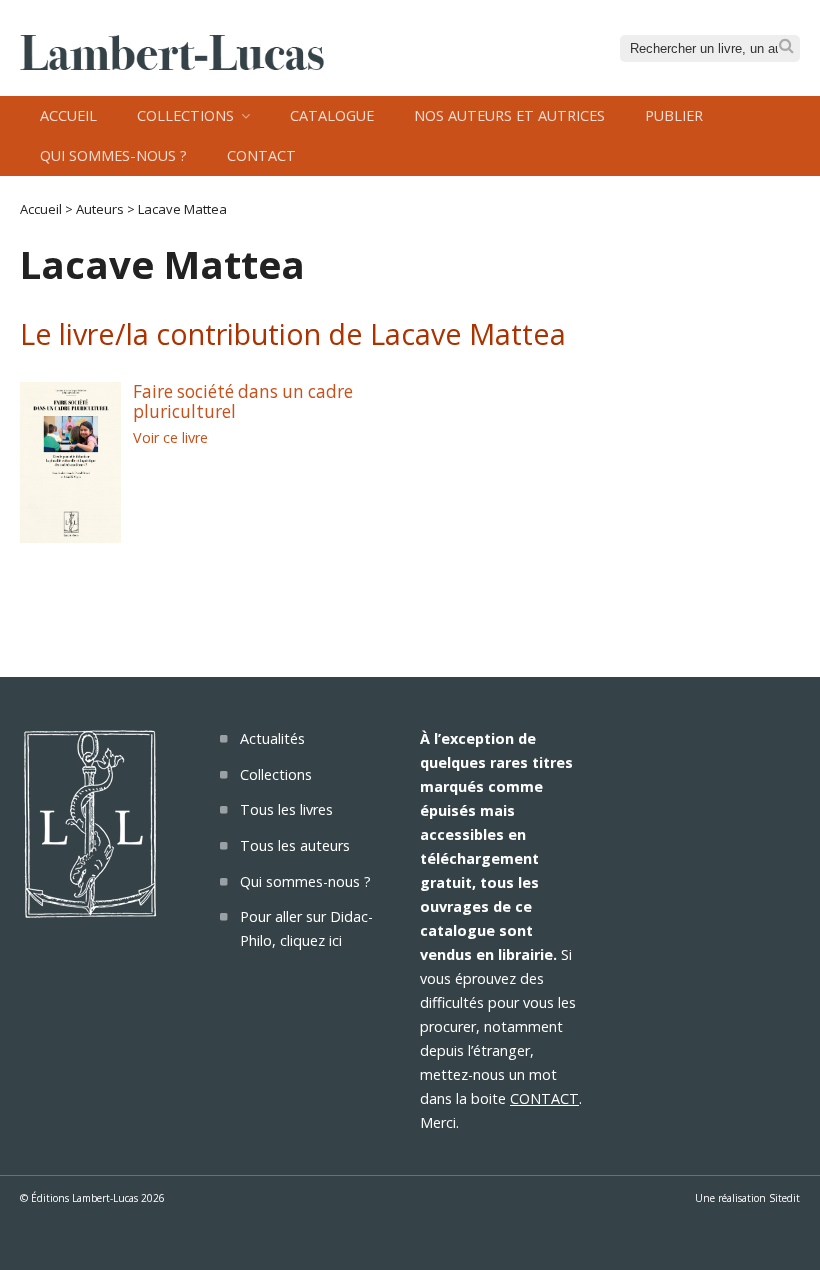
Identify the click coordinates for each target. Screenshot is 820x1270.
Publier (674, 115)
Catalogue (332, 115)
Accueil (68, 115)
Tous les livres (286, 809)
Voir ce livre (170, 437)
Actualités (272, 738)
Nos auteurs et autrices (509, 115)
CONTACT (544, 1098)
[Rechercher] (786, 46)
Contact (261, 155)
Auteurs (100, 209)
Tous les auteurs (295, 845)
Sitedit (784, 1198)
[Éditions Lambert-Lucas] (172, 64)
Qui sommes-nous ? (113, 155)
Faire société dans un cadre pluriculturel (243, 402)
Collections (185, 115)
